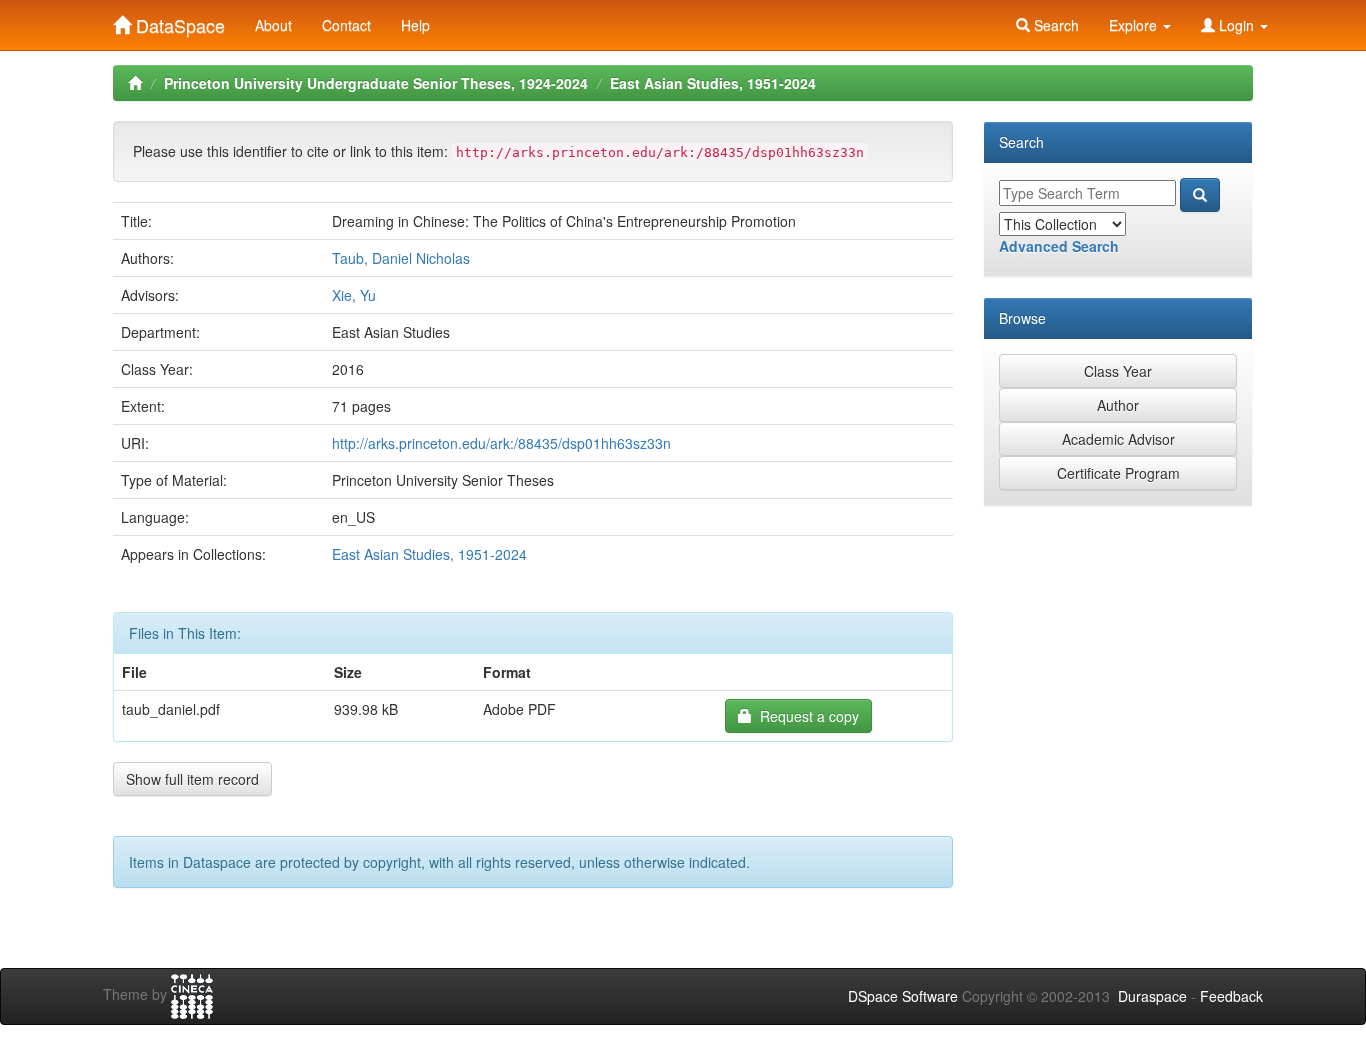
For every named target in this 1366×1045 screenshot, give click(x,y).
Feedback (1231, 996)
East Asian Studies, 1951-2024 (713, 83)
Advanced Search (1059, 246)
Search (1054, 25)
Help (415, 25)
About (273, 25)
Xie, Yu (354, 295)
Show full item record (192, 779)
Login (1236, 25)
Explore (1135, 25)
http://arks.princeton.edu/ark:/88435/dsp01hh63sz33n (501, 443)
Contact (346, 25)
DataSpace (178, 21)
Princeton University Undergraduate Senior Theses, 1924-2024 (376, 83)
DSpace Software (903, 996)
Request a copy (805, 716)
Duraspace (1152, 996)
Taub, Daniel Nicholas (401, 258)
